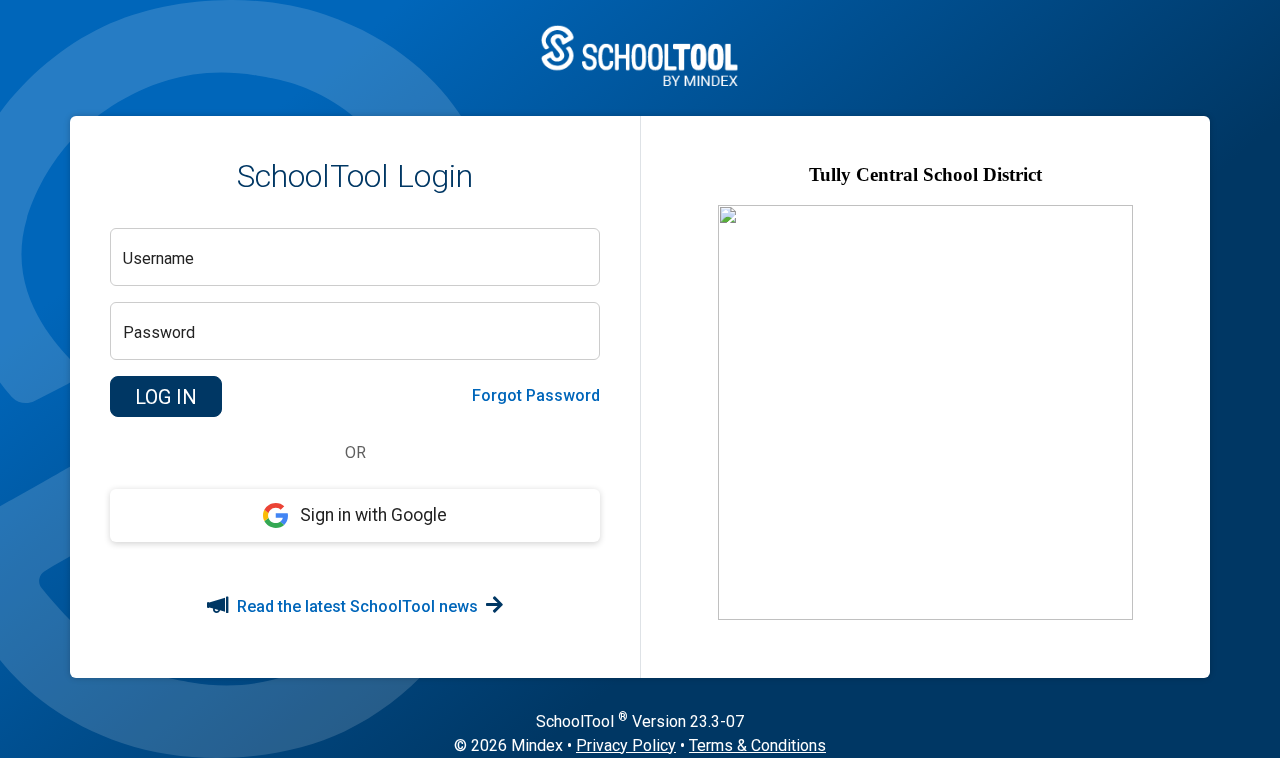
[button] (166, 397)
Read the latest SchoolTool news (357, 606)
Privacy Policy (626, 745)
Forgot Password (536, 395)
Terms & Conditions (757, 745)
